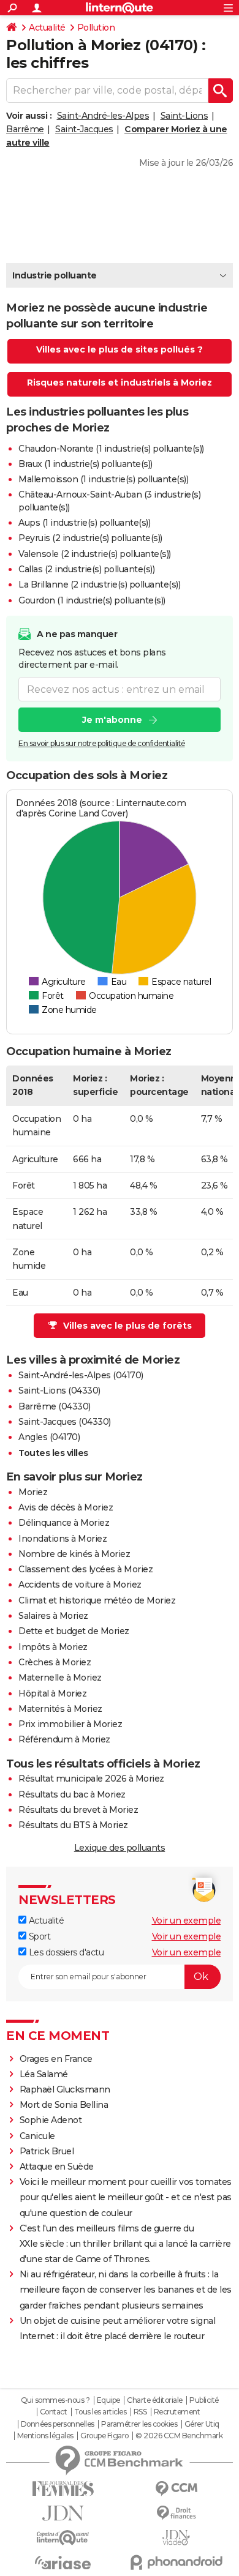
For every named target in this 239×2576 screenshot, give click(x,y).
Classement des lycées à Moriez (85, 1569)
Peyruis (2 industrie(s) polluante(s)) (90, 538)
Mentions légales (45, 2436)
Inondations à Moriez (63, 1539)
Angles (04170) (49, 1437)
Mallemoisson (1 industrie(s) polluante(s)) (103, 479)
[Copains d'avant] (63, 2538)
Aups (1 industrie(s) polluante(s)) (84, 523)
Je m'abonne (112, 720)
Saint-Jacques (84, 129)
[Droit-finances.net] (176, 2513)
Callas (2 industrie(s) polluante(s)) (86, 569)
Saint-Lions (184, 116)
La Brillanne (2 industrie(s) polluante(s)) (99, 584)
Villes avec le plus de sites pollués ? (120, 349)
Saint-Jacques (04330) (65, 1422)
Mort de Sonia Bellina (64, 2105)
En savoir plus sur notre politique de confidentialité (102, 743)
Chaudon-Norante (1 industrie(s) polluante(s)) (111, 449)
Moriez (33, 1492)
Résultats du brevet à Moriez (78, 1810)
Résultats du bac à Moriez (72, 1794)
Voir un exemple (187, 1921)
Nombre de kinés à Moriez (74, 1554)
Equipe (108, 2400)
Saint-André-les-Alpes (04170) (81, 1375)
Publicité (204, 2400)
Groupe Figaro (104, 2436)
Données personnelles (58, 2424)
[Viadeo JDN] (176, 2538)
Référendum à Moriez (64, 1739)
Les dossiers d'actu (65, 1952)
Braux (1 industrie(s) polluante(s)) (85, 464)
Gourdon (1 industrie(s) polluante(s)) (92, 600)
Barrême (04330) (55, 1406)
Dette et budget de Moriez (74, 1631)
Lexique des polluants (120, 1848)
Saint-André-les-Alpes (103, 116)
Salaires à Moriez (53, 1616)
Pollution (96, 28)
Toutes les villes (53, 1453)
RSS (140, 2412)
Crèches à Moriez (55, 1662)
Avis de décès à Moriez (66, 1507)
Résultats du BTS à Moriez (73, 1825)
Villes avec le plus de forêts (127, 1326)
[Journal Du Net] (63, 2513)
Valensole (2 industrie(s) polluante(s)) (95, 554)
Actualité (47, 28)
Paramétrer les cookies (139, 2424)
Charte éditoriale (155, 2400)
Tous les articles (101, 2412)
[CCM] (176, 2489)
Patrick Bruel (47, 2151)
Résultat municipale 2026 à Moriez (91, 1779)
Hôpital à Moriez (52, 1693)
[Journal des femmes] (63, 2489)
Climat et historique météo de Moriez (97, 1600)
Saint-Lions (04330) (59, 1391)
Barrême (25, 129)
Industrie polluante (55, 275)
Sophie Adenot (51, 2120)
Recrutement (177, 2412)
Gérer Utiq (202, 2424)
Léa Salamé (44, 2074)
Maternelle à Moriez (60, 1678)
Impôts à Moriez (53, 1647)
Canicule (37, 2136)
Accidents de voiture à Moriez (80, 1585)
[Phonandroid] (176, 2562)
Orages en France (56, 2059)
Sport (38, 1936)
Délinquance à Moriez (64, 1523)
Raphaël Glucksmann (65, 2089)
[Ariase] (63, 2563)
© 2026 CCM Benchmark (179, 2436)
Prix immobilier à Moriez (70, 1724)
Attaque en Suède (57, 2167)
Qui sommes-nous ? (55, 2400)
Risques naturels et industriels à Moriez (120, 383)
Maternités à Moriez (60, 1709)
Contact (54, 2412)
